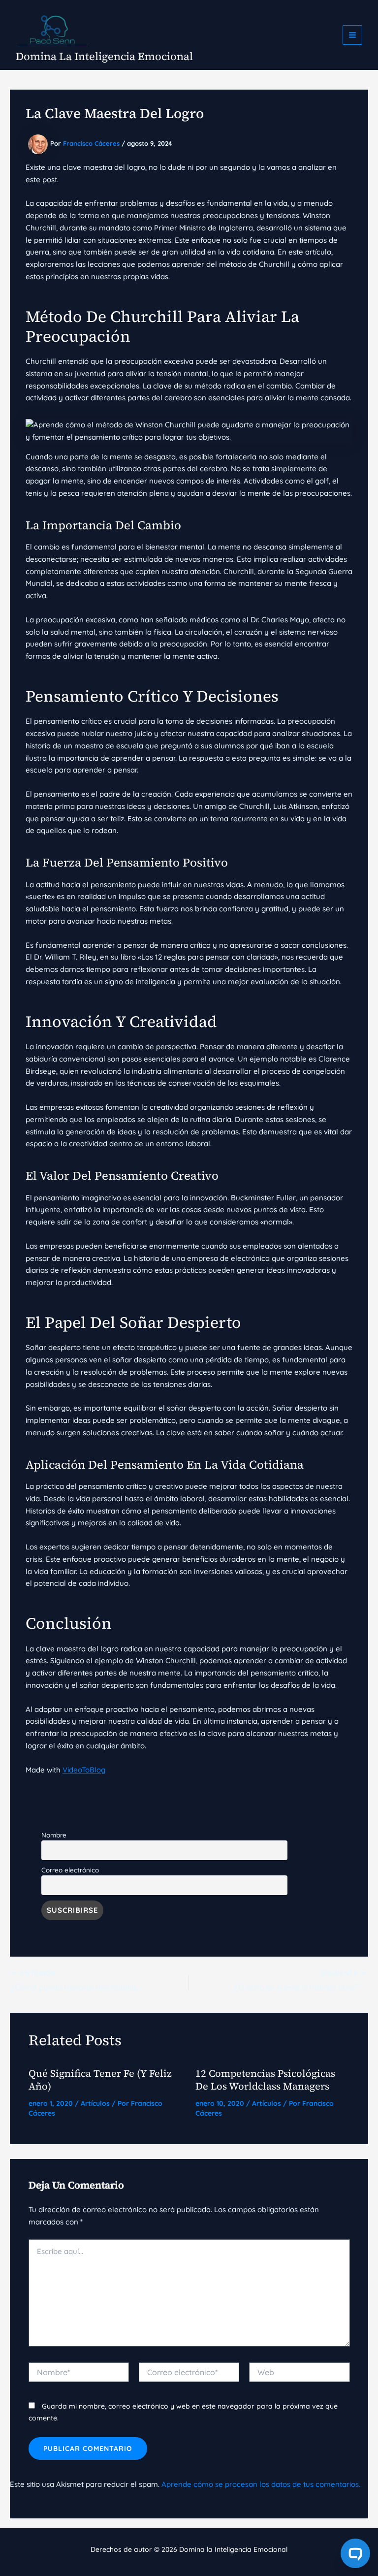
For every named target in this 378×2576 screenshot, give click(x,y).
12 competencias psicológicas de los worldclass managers (265, 2080)
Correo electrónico (70, 1870)
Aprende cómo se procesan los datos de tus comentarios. (261, 2484)
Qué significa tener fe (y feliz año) (100, 2080)
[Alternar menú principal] (353, 35)
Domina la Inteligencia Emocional (104, 56)
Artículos (95, 2103)
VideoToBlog (84, 1770)
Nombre (54, 1835)
